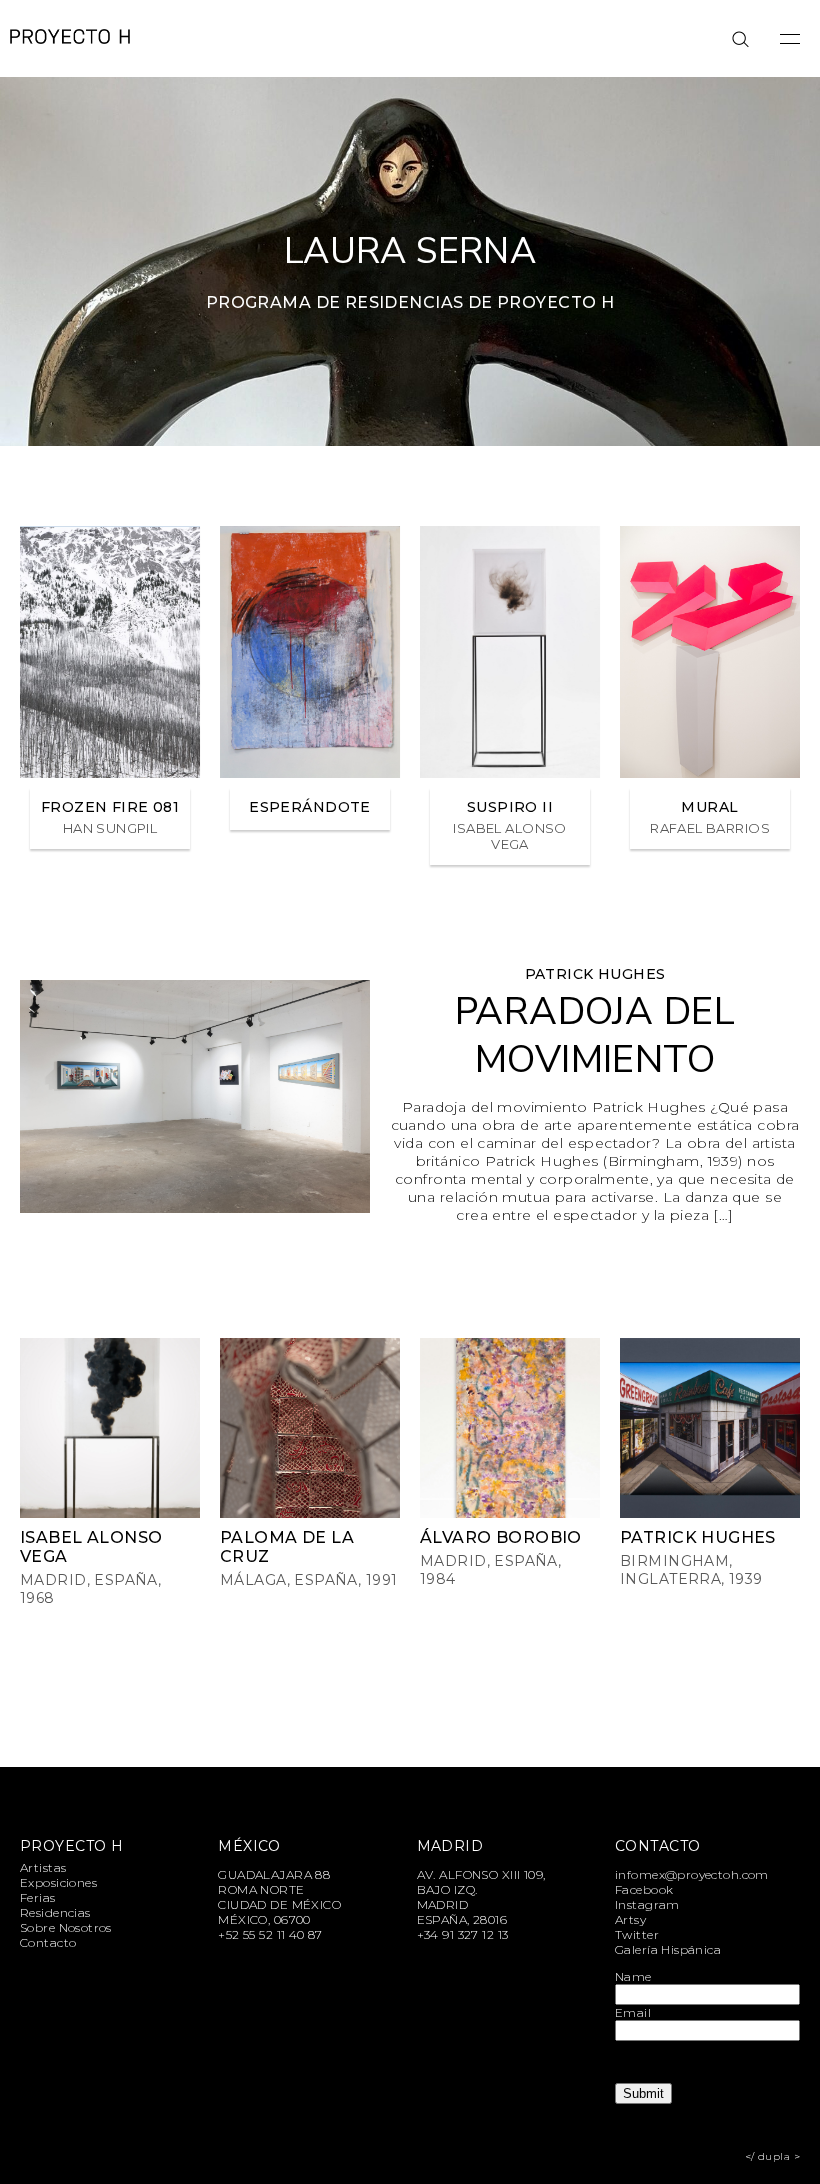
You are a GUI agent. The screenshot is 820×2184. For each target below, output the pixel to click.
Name (633, 1976)
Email (633, 2012)
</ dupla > (772, 2156)
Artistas (43, 1867)
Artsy (630, 1919)
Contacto (48, 1942)
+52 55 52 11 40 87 (270, 1934)
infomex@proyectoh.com (692, 1874)
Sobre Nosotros (66, 1927)
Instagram (647, 1904)
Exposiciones (58, 1882)
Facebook (644, 1889)
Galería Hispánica (668, 1949)
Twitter (637, 1934)
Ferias (38, 1897)
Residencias (55, 1912)
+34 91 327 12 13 (463, 1934)
